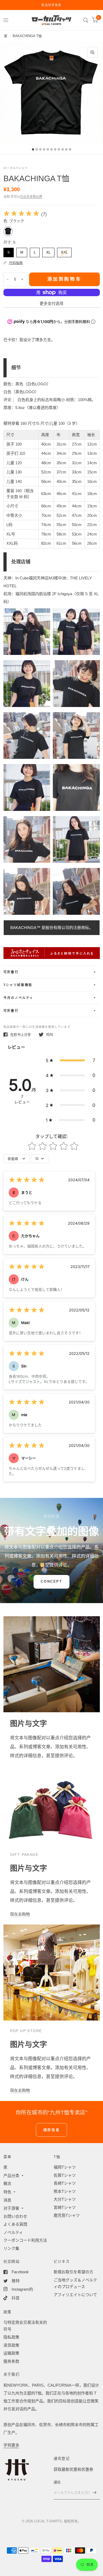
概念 (7, 2183)
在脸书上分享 (21, 1035)
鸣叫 (50, 1035)
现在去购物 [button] (20, 1914)
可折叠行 (11, 972)
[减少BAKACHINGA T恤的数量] (8, 279)
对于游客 (11, 2208)
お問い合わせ (15, 2216)
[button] (71, 1060)
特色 (7, 2192)
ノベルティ (13, 2232)
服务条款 (11, 2361)
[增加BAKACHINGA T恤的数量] (22, 279)
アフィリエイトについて (75, 2295)
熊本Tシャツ (65, 2191)
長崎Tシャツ (65, 2183)
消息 (7, 2200)
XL (48, 251)
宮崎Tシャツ (65, 2207)
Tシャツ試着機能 (18, 985)
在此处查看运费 (31, 197)
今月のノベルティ (18, 998)
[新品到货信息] (51, 5)
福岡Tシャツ (65, 2167)
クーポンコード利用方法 (25, 2240)
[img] (21, 214)
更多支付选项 (51, 303)
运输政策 (11, 2353)
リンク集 (11, 2248)
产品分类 (11, 2176)
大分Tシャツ (65, 2199)
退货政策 (11, 2345)
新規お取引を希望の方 (73, 2272)
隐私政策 (11, 2337)
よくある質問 (15, 2224)
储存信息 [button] (51, 2130)
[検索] (86, 20)
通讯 (57, 2482)
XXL (64, 251)
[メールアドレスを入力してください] (95, 2493)
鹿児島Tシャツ (67, 2215)
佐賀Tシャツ (65, 2175)
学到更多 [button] (11, 2445)
